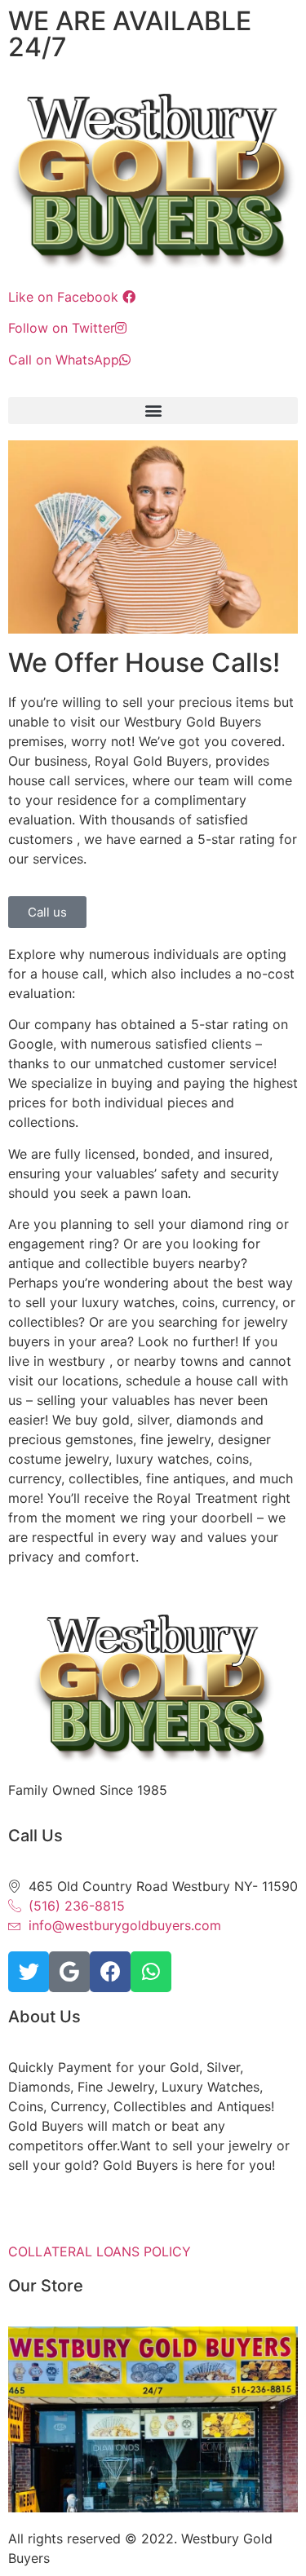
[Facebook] (110, 1972)
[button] (153, 411)
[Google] (69, 1972)
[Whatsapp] (151, 1972)
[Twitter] (29, 1972)
